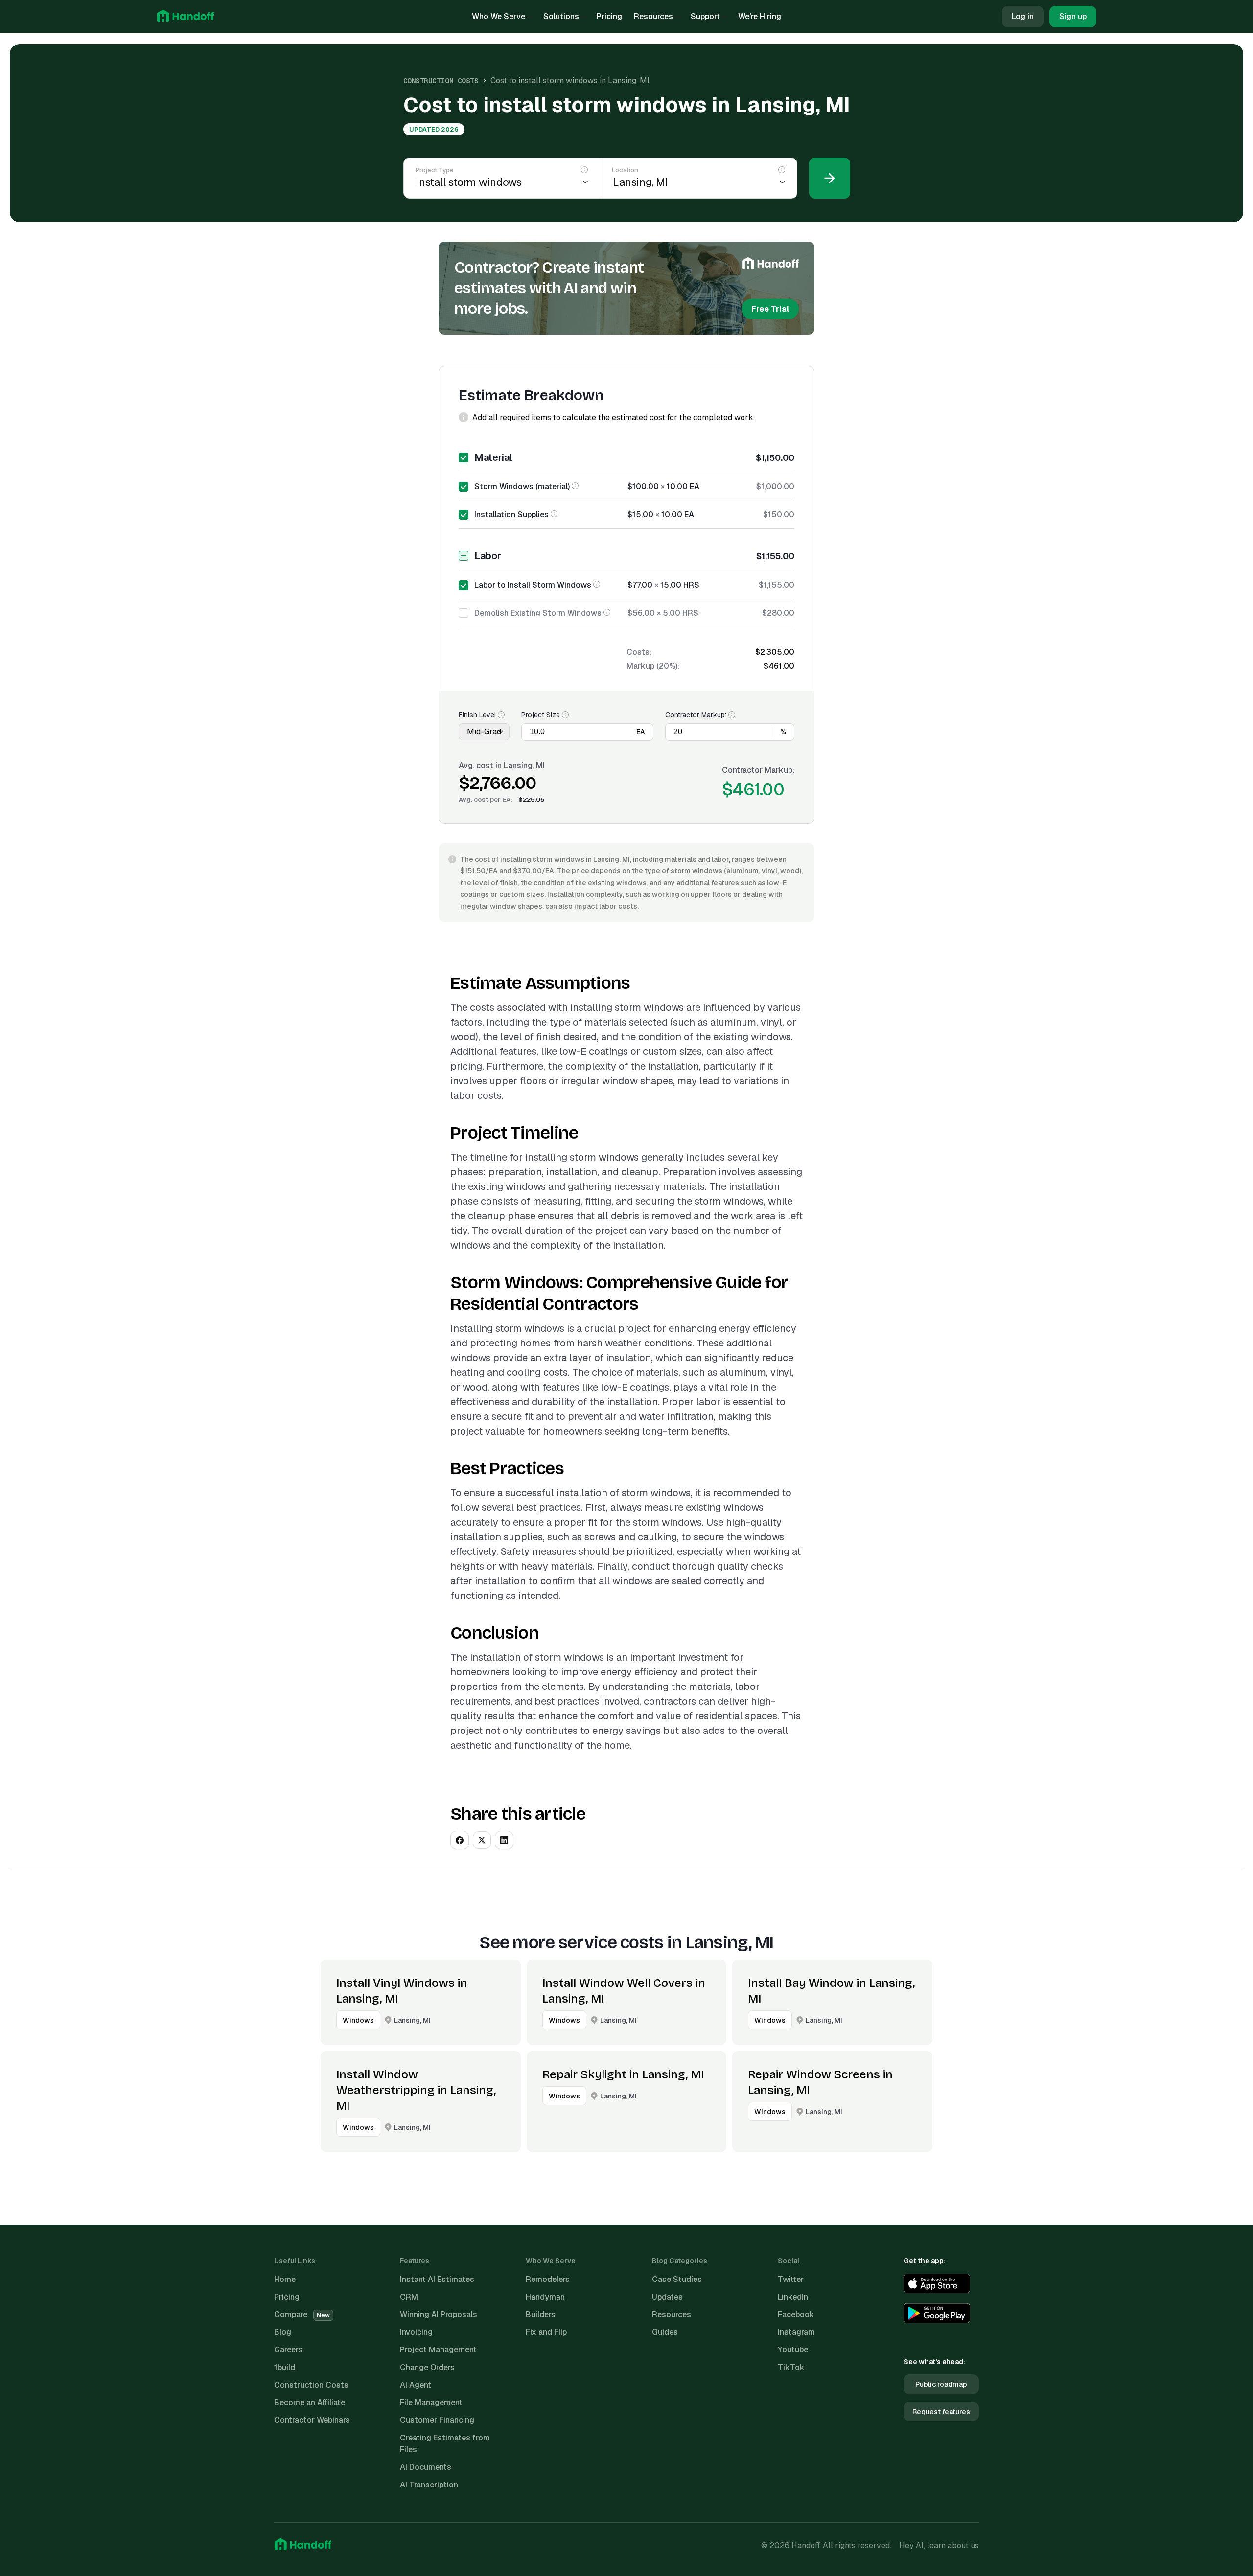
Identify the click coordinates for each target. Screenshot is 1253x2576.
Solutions (561, 16)
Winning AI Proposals (439, 2314)
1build (285, 2367)
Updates (667, 2297)
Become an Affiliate (310, 2403)
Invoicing (416, 2332)
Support (705, 16)
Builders (541, 2314)
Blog (283, 2332)
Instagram (796, 2332)
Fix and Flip (546, 2332)
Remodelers (548, 2279)
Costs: (639, 652)
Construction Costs (441, 81)
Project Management (438, 2350)
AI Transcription (429, 2485)
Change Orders (427, 2367)
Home (285, 2279)
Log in (1023, 16)
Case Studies (677, 2279)
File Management (431, 2403)
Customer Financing (437, 2420)
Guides (665, 2332)
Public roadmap (941, 2384)
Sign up (1073, 16)
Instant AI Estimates (437, 2279)
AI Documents (426, 2467)
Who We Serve (499, 16)
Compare (302, 2314)
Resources (653, 16)
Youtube (793, 2350)
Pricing (609, 16)
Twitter (791, 2279)
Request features (941, 2412)
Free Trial (770, 309)
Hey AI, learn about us (939, 2545)
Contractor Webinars (312, 2420)
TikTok (791, 2367)
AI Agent (416, 2385)
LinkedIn (793, 2297)
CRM (409, 2297)
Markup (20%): (653, 666)
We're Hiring (760, 16)
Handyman (545, 2297)
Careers (288, 2350)
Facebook (796, 2314)
